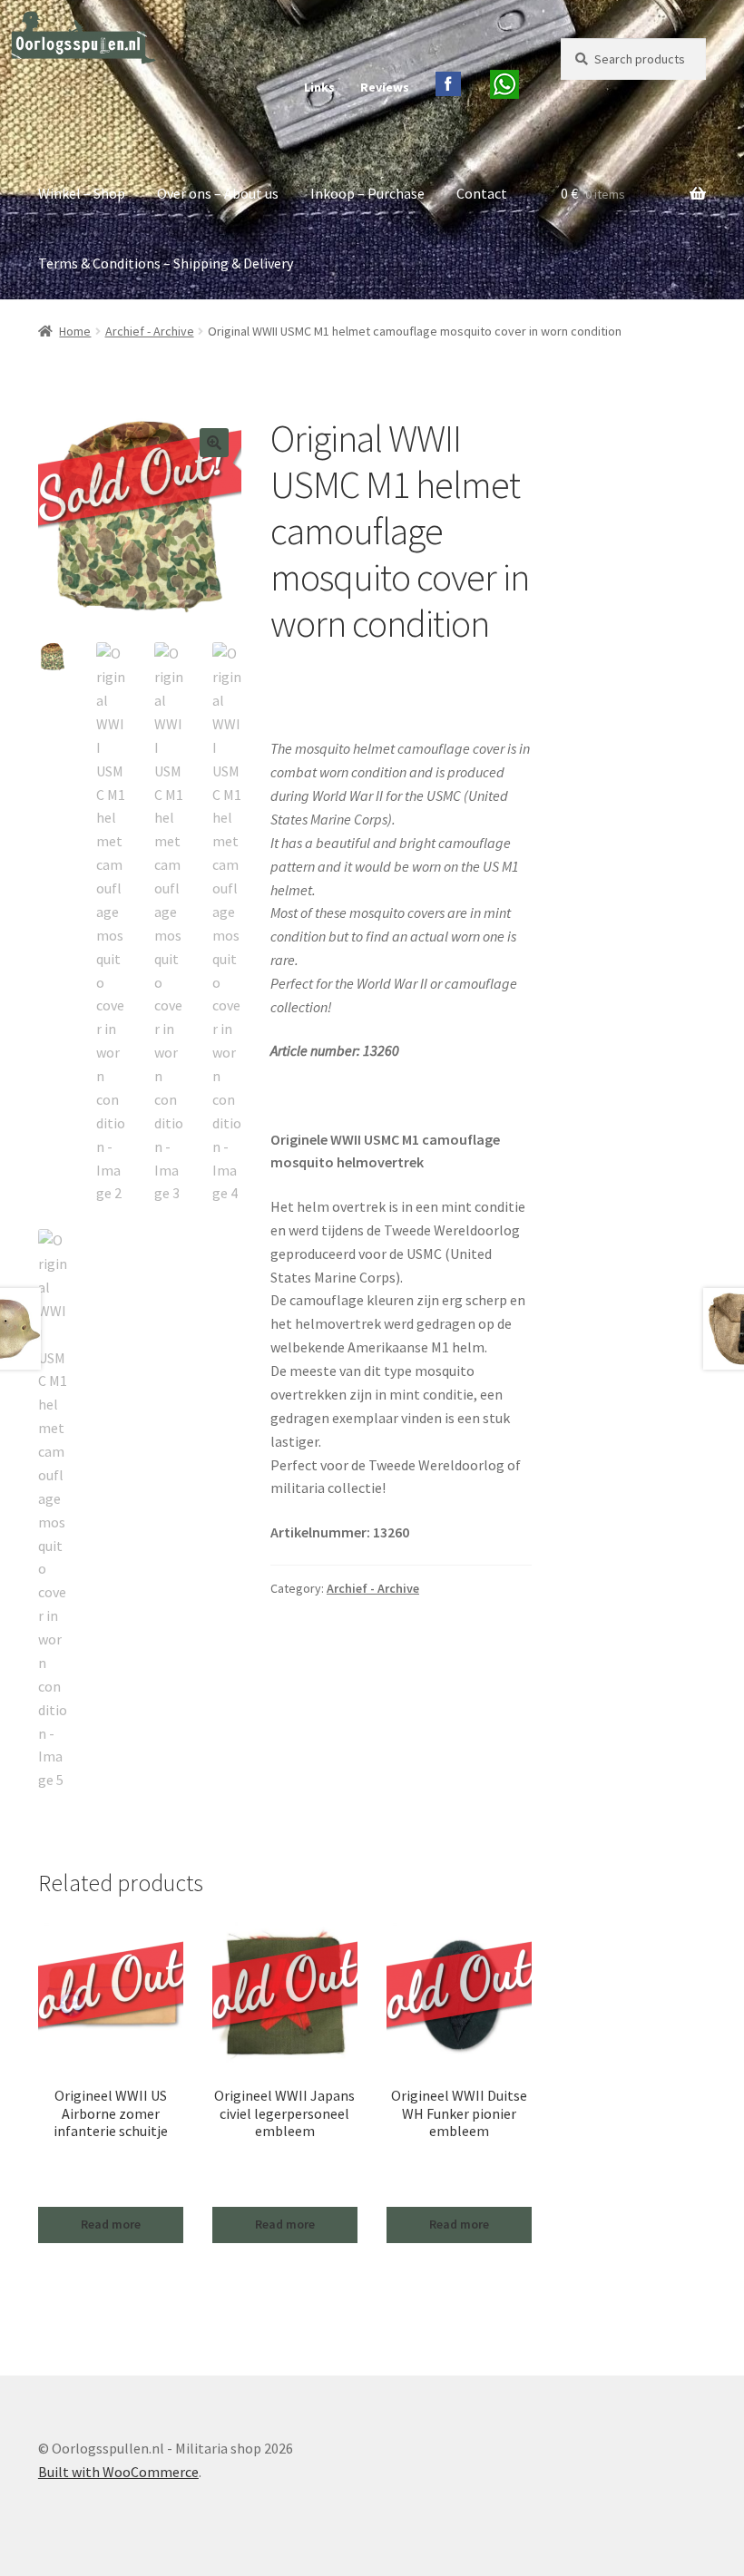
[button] (214, 443)
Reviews (385, 87)
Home (75, 331)
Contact (482, 193)
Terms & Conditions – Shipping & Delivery (166, 263)
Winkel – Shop (82, 193)
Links (319, 87)
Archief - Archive (150, 331)
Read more (111, 2224)
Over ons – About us (218, 193)
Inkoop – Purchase (367, 193)
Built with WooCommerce (118, 2472)
